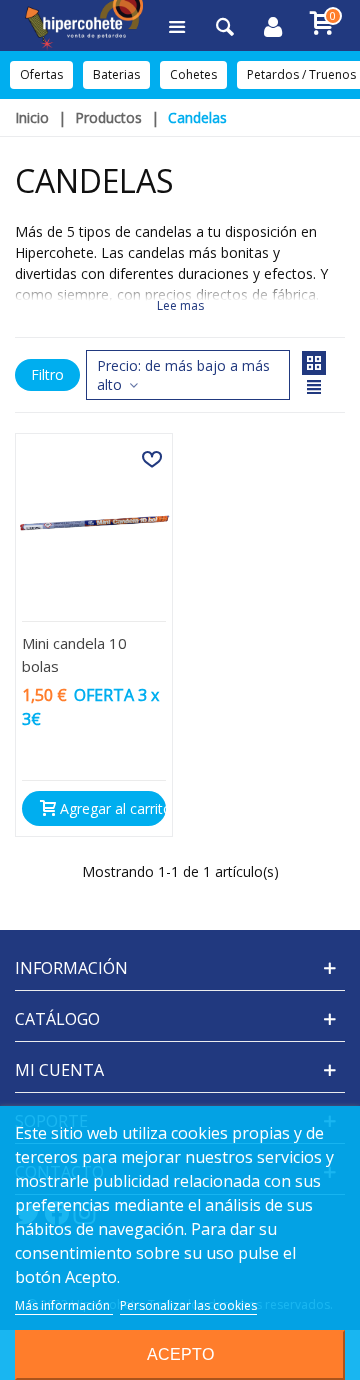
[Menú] (177, 25)
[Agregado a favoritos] (152, 459)
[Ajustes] (273, 25)
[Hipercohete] (84, 25)
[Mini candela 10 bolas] (94, 522)
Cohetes (193, 74)
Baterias (116, 74)
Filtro (47, 374)
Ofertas (41, 74)
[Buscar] (225, 25)
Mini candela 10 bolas (74, 654)
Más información (64, 1305)
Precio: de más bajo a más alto (183, 375)
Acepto (180, 1354)
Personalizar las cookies (188, 1305)
